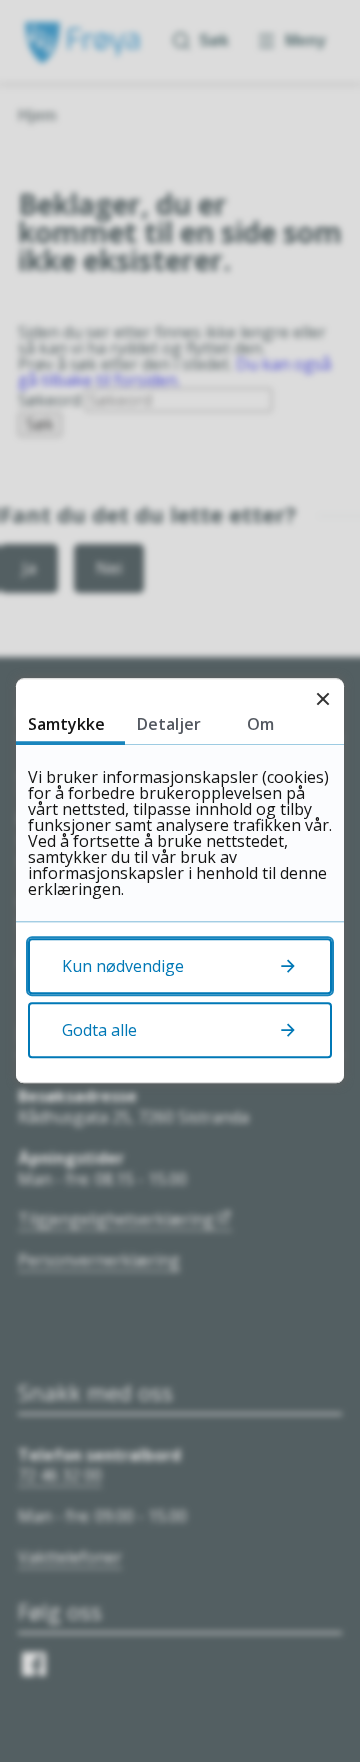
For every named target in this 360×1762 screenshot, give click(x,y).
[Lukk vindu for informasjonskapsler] (322, 699)
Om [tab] (260, 724)
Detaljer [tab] (169, 724)
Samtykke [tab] (66, 724)
